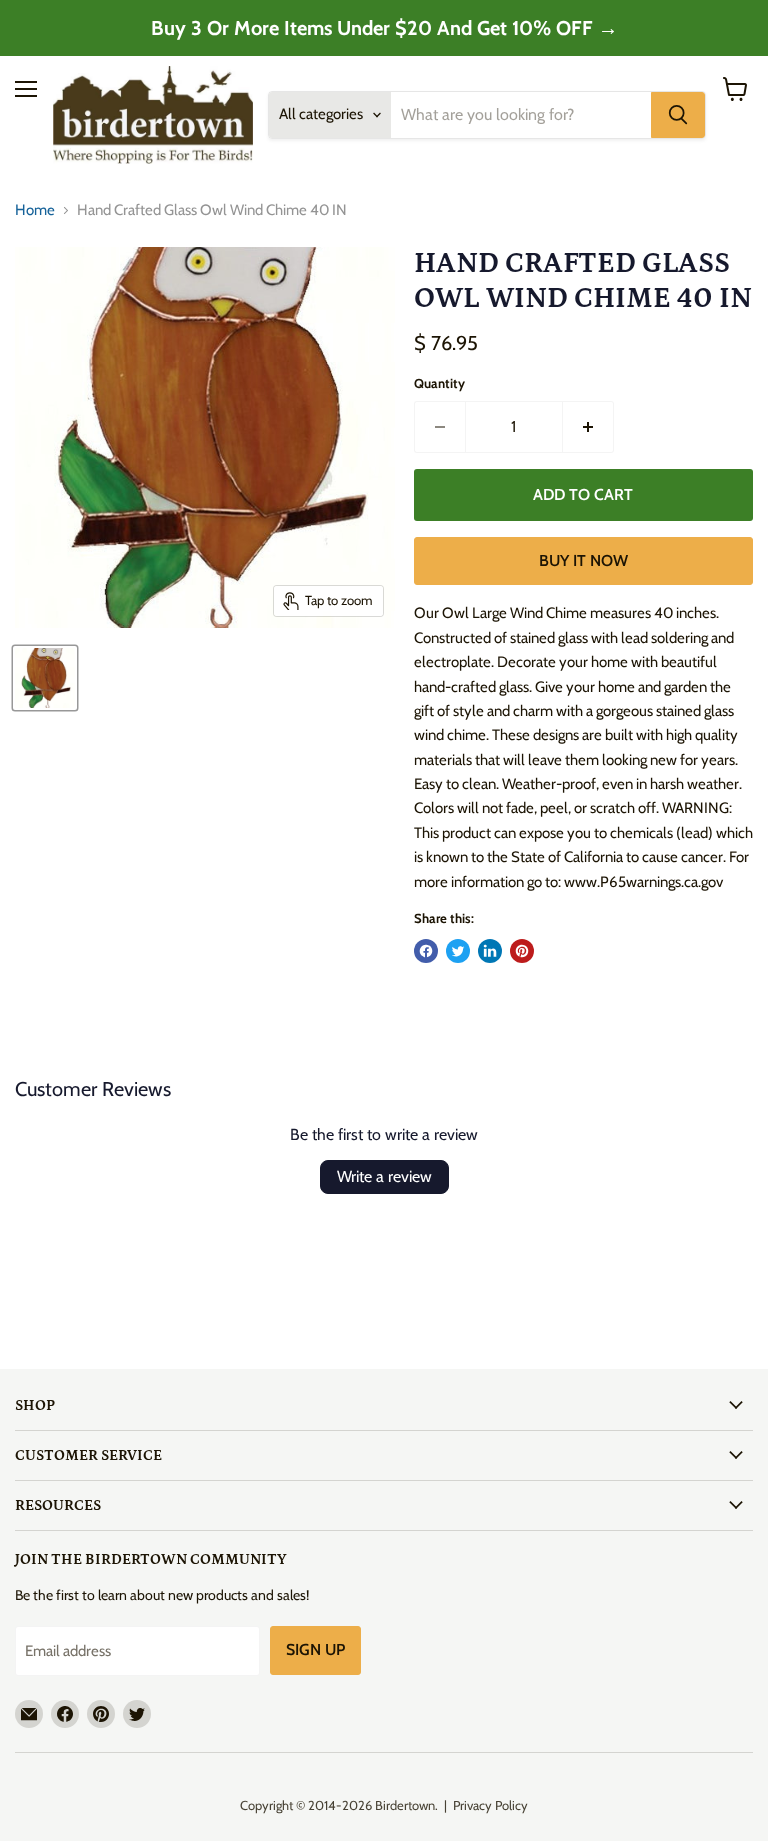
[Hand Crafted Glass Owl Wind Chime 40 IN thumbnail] (45, 678)
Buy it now (583, 560)
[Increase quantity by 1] (588, 427)
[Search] (678, 115)
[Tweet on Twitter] (458, 951)
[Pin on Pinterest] (522, 951)
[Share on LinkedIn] (490, 951)
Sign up (315, 1649)
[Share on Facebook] (426, 951)
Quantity (439, 383)
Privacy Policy (490, 1805)
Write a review (384, 1176)
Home (35, 210)
